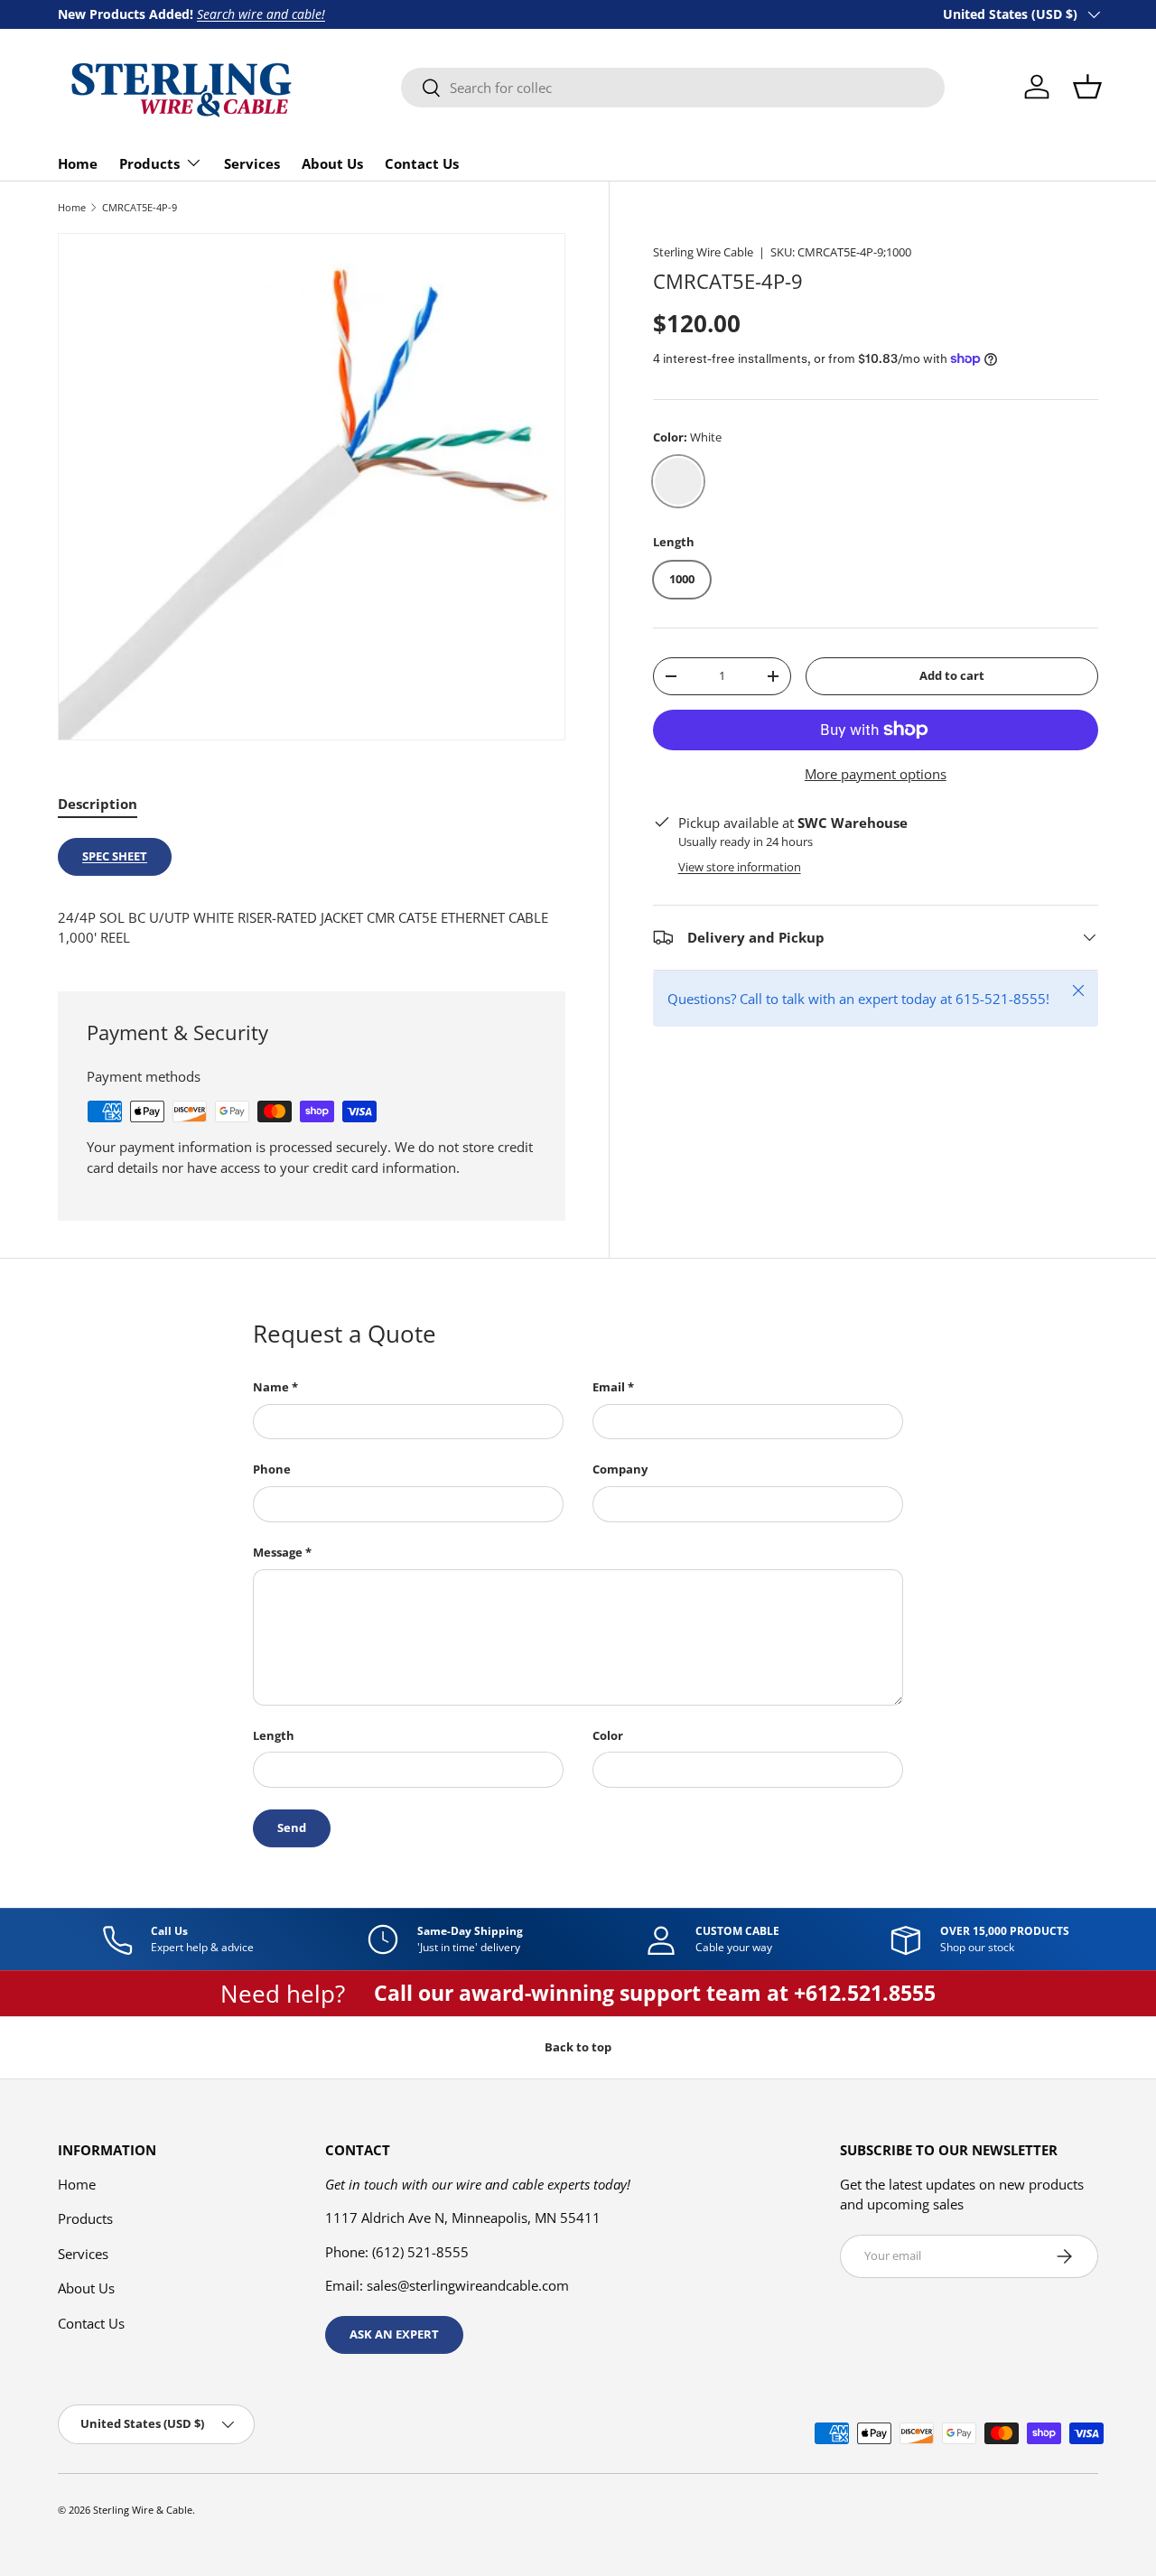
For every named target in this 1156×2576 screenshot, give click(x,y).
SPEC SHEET (115, 856)
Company (620, 1469)
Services (252, 163)
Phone (272, 1469)
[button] (1087, 87)
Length (274, 1735)
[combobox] (673, 88)
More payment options (876, 774)
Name (271, 1387)
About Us (332, 163)
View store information (740, 867)
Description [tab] (98, 804)
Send (292, 1827)
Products (149, 163)
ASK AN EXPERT (394, 2334)
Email (609, 1387)
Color (608, 1735)
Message (278, 1552)
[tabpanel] (312, 893)
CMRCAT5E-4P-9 (140, 207)
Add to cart (952, 675)
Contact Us (422, 163)
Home (78, 163)
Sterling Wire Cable (703, 252)
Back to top (578, 2047)
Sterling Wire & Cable (143, 2510)
